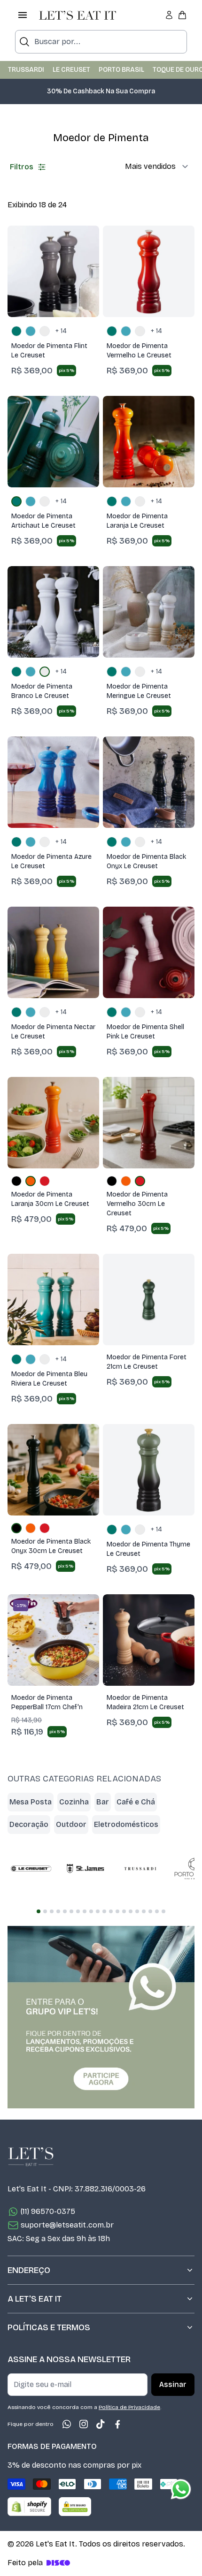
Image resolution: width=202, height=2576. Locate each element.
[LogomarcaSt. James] (85, 1869)
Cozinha (74, 1802)
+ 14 (61, 331)
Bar (103, 1802)
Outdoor (71, 1824)
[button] (101, 96)
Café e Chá (136, 1802)
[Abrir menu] (23, 15)
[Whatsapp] (67, 2424)
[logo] (78, 15)
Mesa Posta (31, 1802)
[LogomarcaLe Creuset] (31, 1869)
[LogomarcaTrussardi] (140, 1869)
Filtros (22, 167)
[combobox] (101, 42)
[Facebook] (117, 2424)
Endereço (29, 2270)
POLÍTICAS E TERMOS (49, 2327)
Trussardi (26, 70)
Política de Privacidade (129, 2407)
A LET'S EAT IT (35, 2299)
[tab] (39, 1911)
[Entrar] (169, 15)
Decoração (29, 1824)
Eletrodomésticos (126, 1824)
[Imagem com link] (101, 2017)
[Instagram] (84, 2424)
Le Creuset (71, 70)
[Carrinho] (182, 15)
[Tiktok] (101, 2424)
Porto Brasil (121, 70)
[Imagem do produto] (53, 271)
